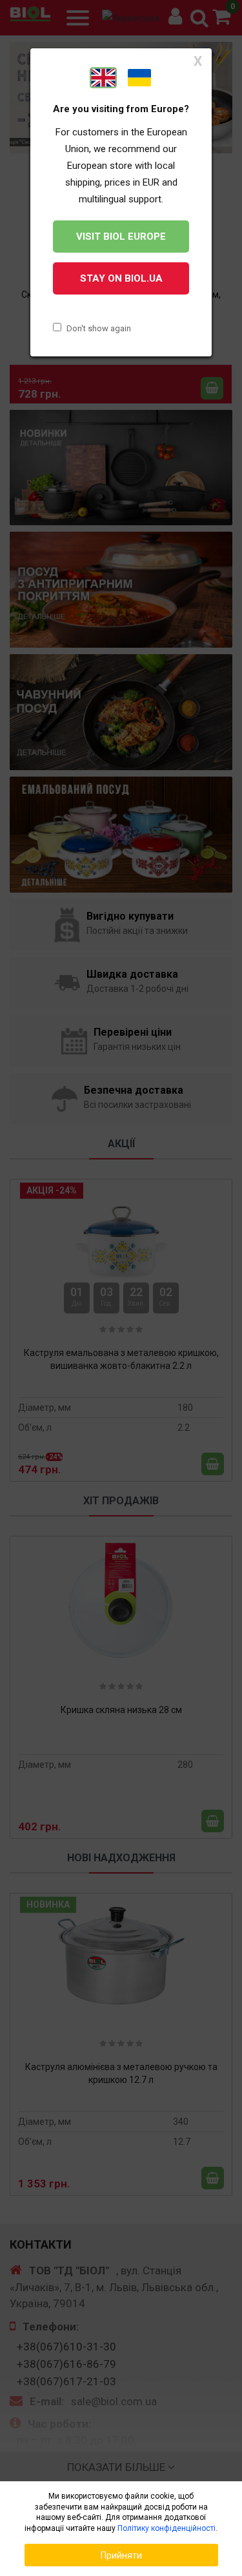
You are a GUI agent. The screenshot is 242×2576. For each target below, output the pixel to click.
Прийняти (121, 2555)
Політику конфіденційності (166, 2528)
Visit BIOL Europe (121, 237)
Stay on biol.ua (121, 278)
